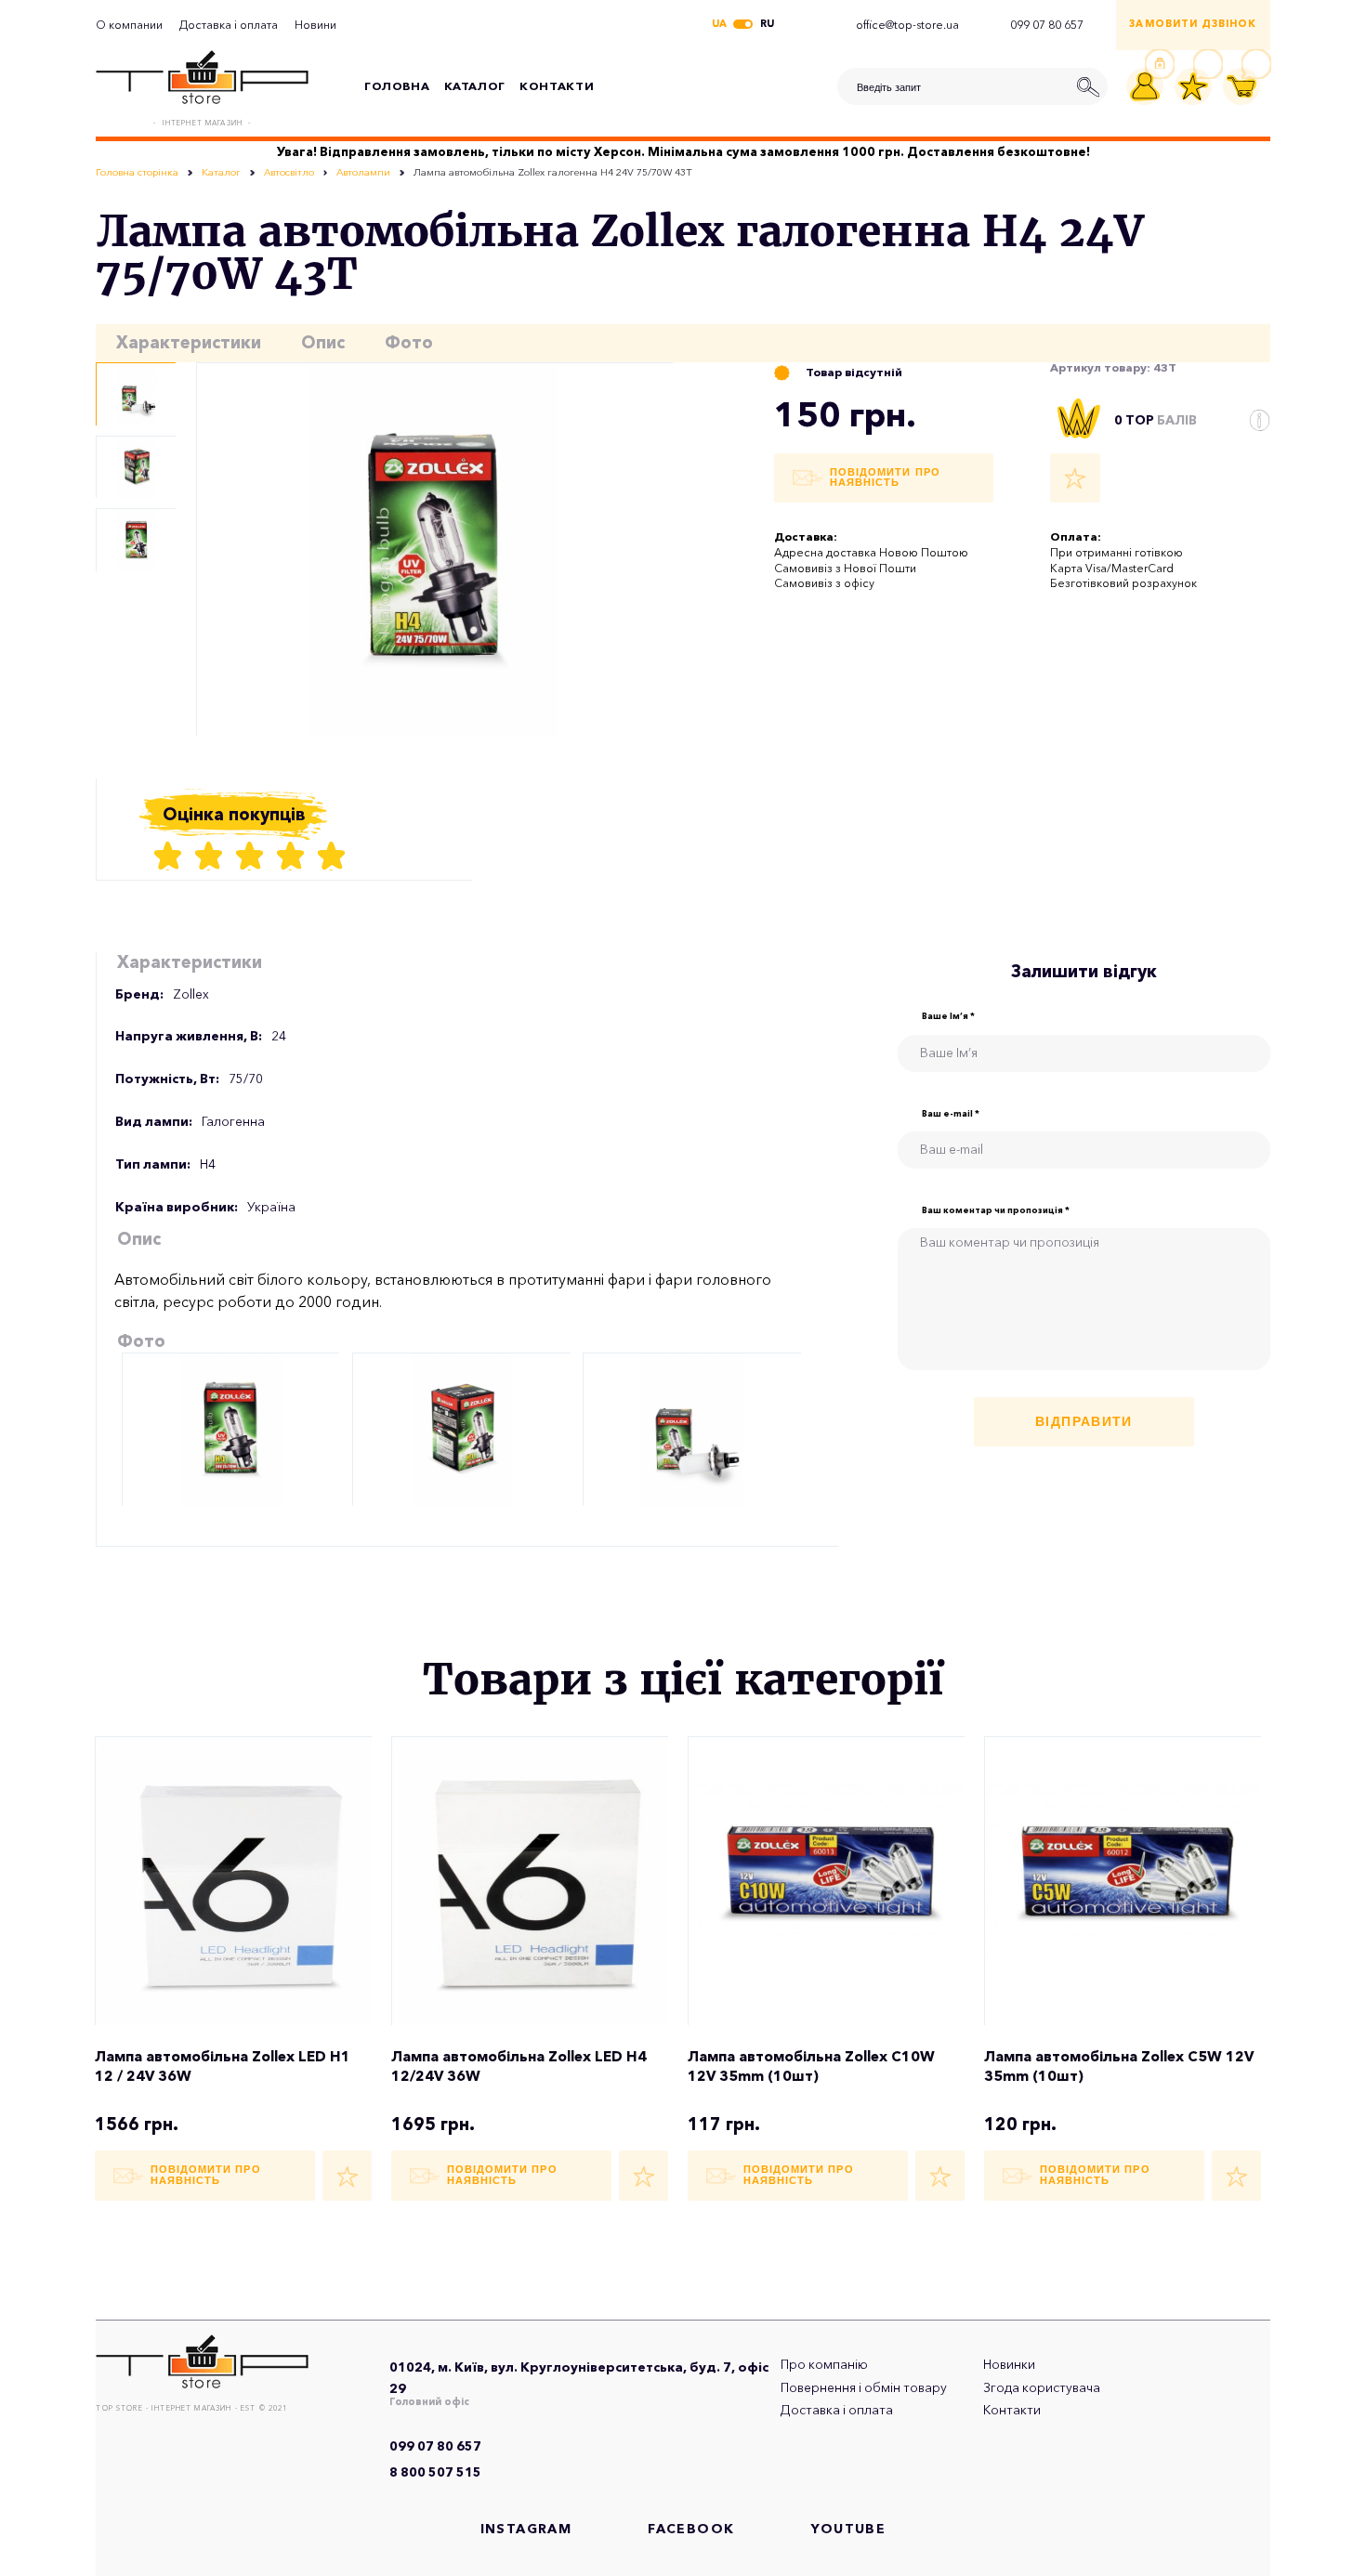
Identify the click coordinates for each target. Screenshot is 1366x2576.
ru (767, 25)
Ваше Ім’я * (948, 1016)
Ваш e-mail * (951, 1113)
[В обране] (1075, 478)
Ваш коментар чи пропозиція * (996, 1210)
